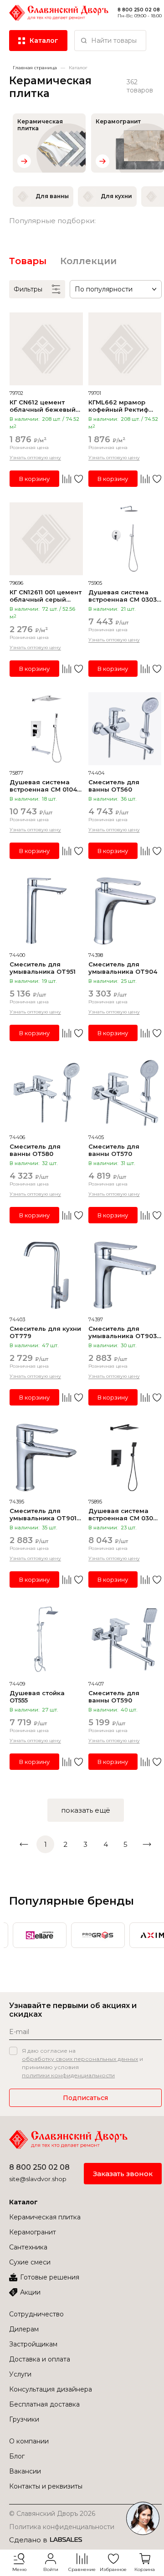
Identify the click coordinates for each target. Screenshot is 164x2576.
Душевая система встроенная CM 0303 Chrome (123, 596)
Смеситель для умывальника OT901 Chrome (43, 1514)
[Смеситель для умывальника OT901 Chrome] (46, 1458)
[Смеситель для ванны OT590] (125, 1640)
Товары (28, 261)
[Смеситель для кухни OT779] (46, 1275)
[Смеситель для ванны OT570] (125, 1093)
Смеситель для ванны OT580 (35, 1150)
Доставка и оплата (40, 2359)
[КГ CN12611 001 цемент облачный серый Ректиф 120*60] (46, 539)
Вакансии (25, 2471)
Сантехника (28, 2247)
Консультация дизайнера (51, 2389)
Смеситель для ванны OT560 (114, 786)
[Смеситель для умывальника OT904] (125, 911)
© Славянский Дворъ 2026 (52, 2514)
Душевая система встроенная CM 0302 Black (123, 1514)
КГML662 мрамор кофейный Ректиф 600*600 (118, 406)
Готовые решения (50, 2277)
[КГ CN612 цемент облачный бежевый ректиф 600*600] (46, 349)
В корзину (34, 479)
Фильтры (28, 289)
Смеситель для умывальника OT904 (123, 968)
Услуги (20, 2374)
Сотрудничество (36, 2314)
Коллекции (88, 261)
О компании (29, 2441)
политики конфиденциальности (68, 2075)
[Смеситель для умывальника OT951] (46, 911)
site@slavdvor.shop (38, 2179)
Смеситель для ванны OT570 (114, 1150)
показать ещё (86, 1810)
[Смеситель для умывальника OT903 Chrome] (125, 1275)
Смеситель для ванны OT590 (114, 1697)
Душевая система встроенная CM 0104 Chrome (43, 786)
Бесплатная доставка (44, 2404)
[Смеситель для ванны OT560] (125, 729)
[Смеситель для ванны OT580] (46, 1093)
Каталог (23, 2202)
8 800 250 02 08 (39, 2167)
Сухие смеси (30, 2262)
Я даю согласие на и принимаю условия (82, 2063)
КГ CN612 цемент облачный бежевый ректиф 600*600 (43, 406)
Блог (17, 2456)
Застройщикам (33, 2344)
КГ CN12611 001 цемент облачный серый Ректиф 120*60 (46, 596)
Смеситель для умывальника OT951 (43, 968)
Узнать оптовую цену (35, 457)
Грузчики (24, 2419)
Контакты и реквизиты (46, 2486)
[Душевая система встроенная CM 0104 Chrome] (46, 729)
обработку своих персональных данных (80, 2059)
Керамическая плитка (45, 2217)
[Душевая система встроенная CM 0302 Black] (125, 1458)
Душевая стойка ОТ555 (37, 1697)
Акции (30, 2292)
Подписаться (85, 2098)
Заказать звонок (123, 2174)
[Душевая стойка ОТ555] (46, 1640)
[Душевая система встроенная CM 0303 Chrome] (125, 539)
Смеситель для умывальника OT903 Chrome (123, 1332)
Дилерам (24, 2329)
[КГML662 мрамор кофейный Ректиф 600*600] (125, 349)
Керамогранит (33, 2232)
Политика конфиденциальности (62, 2527)
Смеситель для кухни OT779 (45, 1332)
